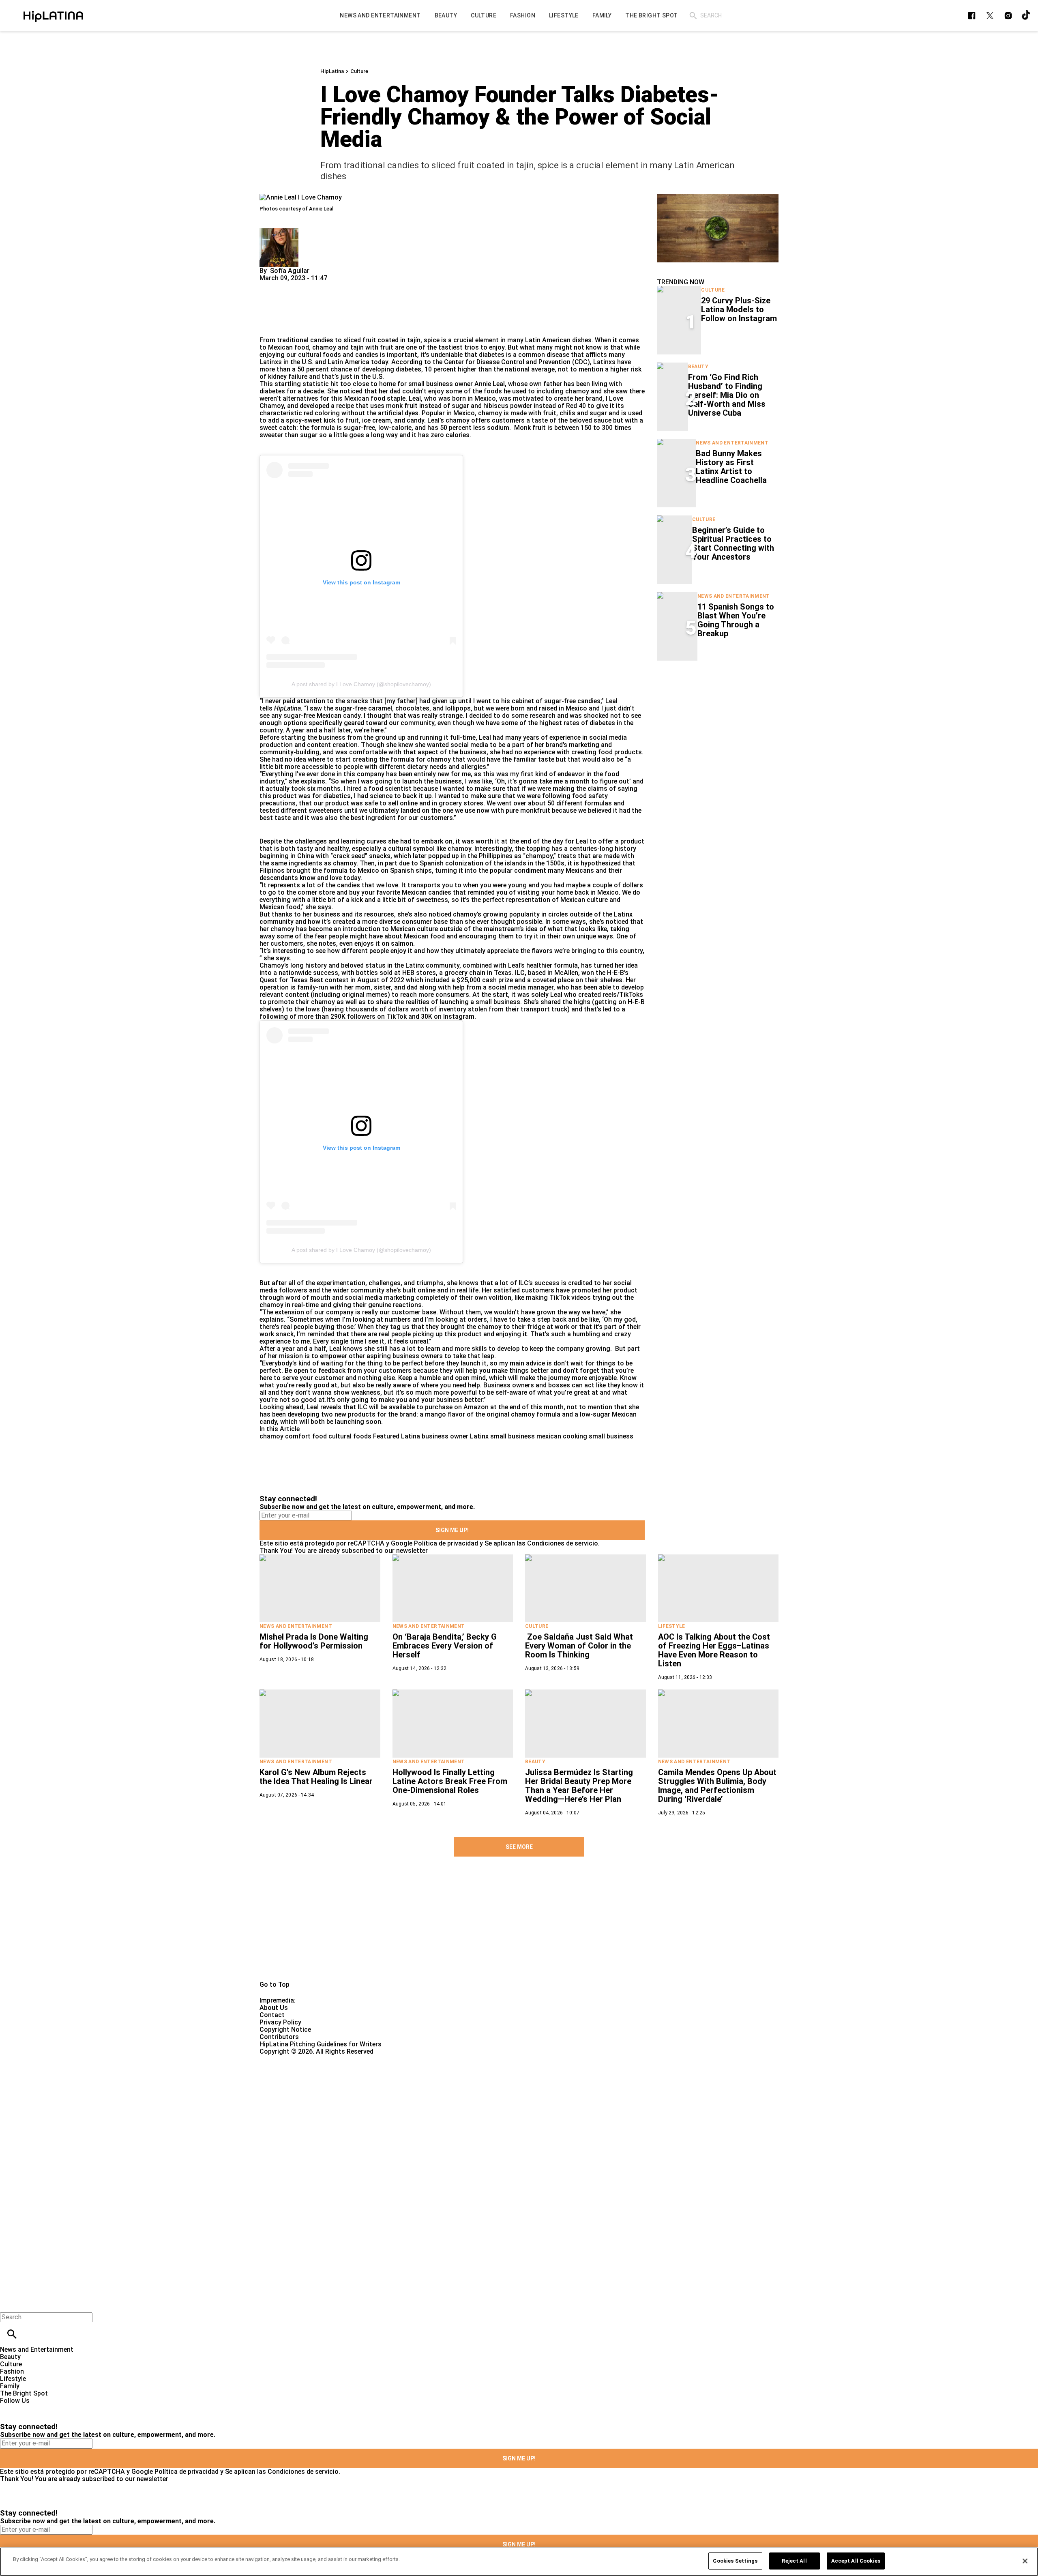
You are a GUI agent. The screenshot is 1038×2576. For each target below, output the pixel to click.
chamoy (271, 1436)
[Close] (1025, 2561)
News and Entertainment (732, 443)
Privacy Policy (280, 2022)
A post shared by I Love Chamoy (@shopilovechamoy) (361, 684)
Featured (386, 1436)
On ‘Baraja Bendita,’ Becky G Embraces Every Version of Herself (445, 1646)
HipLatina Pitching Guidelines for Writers (321, 2044)
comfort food (306, 1436)
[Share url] (269, 327)
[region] (519, 2562)
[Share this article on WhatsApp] (269, 285)
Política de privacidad (446, 1543)
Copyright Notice (285, 2030)
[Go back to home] (426, 2085)
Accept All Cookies (856, 2561)
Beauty (698, 367)
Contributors (279, 2037)
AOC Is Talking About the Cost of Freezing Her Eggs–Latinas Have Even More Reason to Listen (714, 1650)
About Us (274, 2008)
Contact (272, 2015)
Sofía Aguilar (290, 271)
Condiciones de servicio (563, 1543)
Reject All (794, 2561)
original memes (365, 995)
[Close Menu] (9, 2303)
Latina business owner (435, 1436)
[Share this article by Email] (328, 285)
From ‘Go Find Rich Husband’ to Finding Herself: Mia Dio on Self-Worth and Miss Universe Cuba (727, 395)
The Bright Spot (24, 2393)
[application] (718, 228)
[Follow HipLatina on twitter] (990, 16)
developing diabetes (392, 369)
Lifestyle (672, 1626)
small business (611, 1436)
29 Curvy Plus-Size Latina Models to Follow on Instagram (739, 309)
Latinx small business (502, 1436)
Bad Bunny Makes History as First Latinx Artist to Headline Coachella (731, 467)
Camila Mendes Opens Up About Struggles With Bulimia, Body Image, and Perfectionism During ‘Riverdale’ (717, 1786)
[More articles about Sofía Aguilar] (279, 232)
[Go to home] (519, 1928)
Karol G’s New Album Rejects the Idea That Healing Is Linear (316, 1777)
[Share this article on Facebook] (289, 285)
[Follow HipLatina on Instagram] (1008, 16)
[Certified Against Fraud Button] (288, 2059)
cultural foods (350, 1436)
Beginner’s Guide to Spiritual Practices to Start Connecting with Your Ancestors (733, 543)
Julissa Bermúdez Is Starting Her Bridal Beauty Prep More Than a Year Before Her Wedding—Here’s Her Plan (579, 1786)
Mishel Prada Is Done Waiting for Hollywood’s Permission (314, 1641)
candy (415, 420)
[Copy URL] (279, 309)
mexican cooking (562, 1436)
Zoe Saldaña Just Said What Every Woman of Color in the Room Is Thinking (579, 1646)
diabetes (492, 355)
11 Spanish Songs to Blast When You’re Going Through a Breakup (736, 620)
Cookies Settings (735, 2561)
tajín (414, 340)
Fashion (12, 2371)
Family (10, 2386)
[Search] (693, 16)
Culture (359, 71)
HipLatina (332, 71)
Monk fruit (530, 428)
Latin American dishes (558, 340)
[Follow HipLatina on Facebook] (972, 16)
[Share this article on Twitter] (309, 285)
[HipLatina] (53, 15)
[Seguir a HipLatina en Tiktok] (1026, 16)
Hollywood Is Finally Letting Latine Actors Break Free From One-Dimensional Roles (450, 1781)
